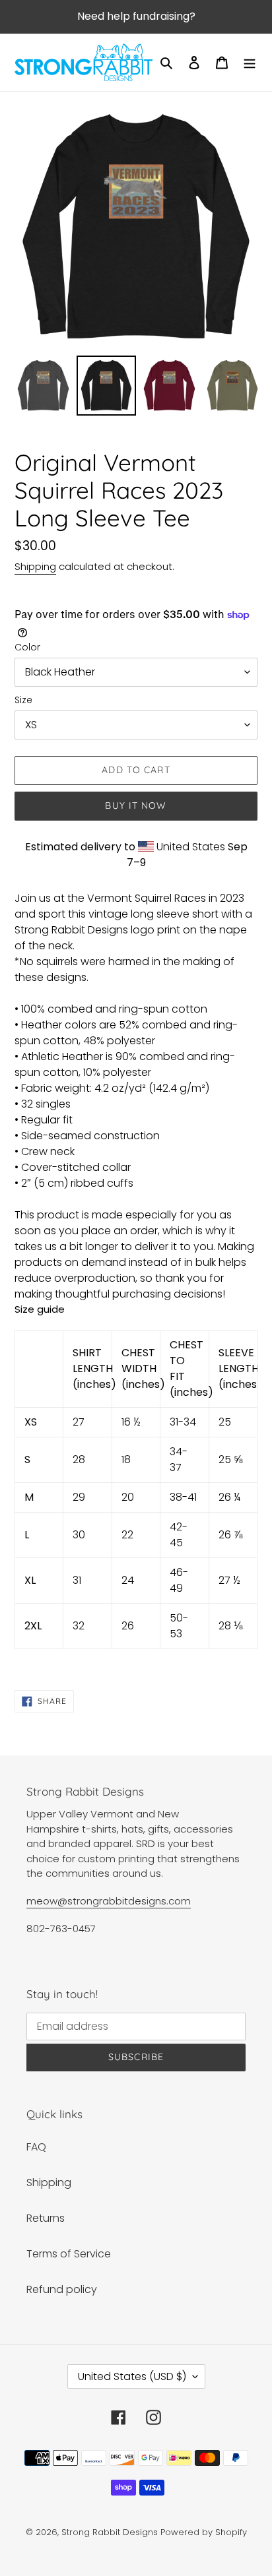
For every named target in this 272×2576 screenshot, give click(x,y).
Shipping (35, 566)
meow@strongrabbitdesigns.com (109, 1901)
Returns (46, 2218)
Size (23, 700)
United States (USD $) (132, 2376)
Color (27, 647)
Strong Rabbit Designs (110, 2532)
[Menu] (250, 63)
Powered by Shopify (204, 2532)
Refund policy (62, 2289)
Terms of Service (69, 2254)
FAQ (36, 2147)
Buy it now (136, 805)
